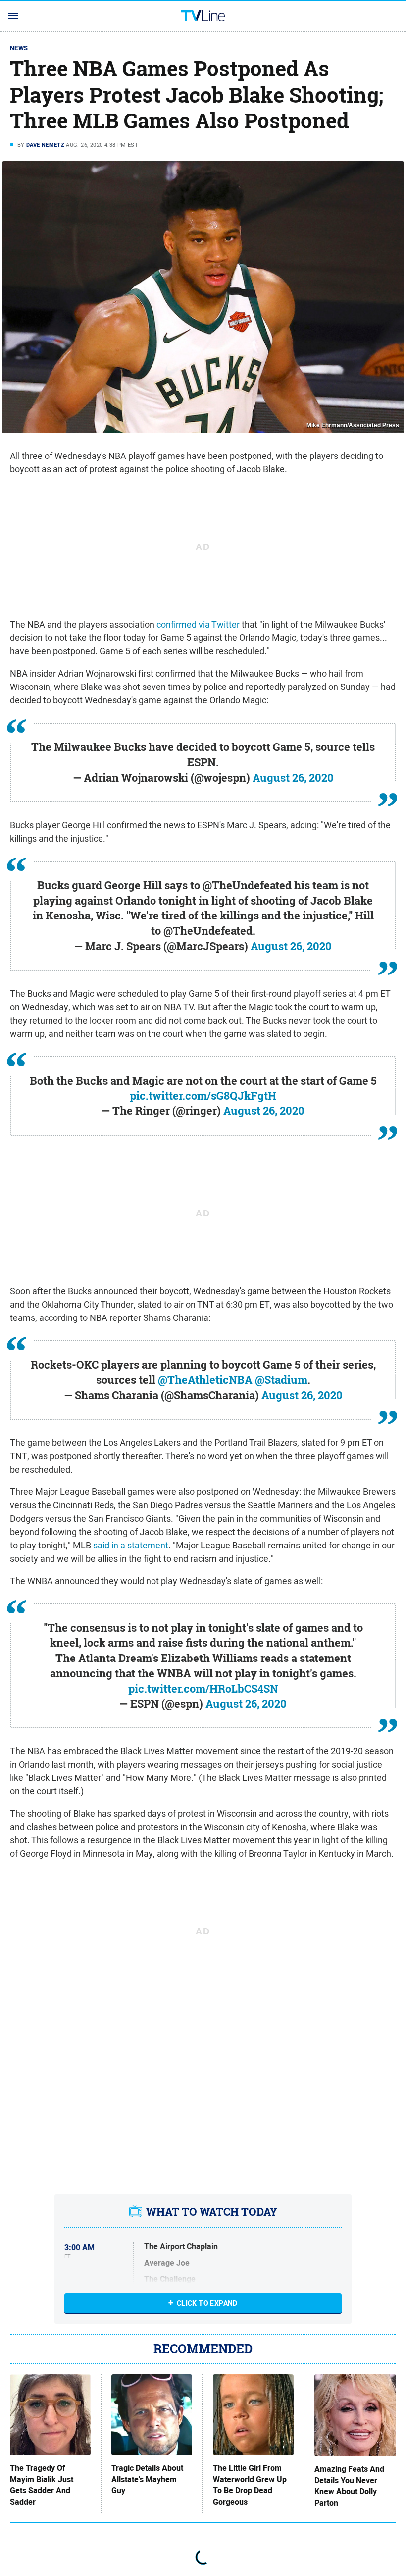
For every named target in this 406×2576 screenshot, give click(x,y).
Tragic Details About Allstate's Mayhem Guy (147, 2480)
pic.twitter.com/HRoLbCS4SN (203, 1689)
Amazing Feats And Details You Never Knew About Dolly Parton (349, 2486)
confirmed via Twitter (198, 624)
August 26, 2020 (293, 778)
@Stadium (281, 1380)
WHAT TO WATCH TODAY (212, 2212)
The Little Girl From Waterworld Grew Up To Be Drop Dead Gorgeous (250, 2485)
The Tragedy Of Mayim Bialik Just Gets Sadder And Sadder (42, 2485)
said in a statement (131, 1545)
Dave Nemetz (45, 145)
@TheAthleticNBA (205, 1380)
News (19, 48)
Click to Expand (207, 2303)
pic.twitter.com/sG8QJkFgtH (203, 1096)
